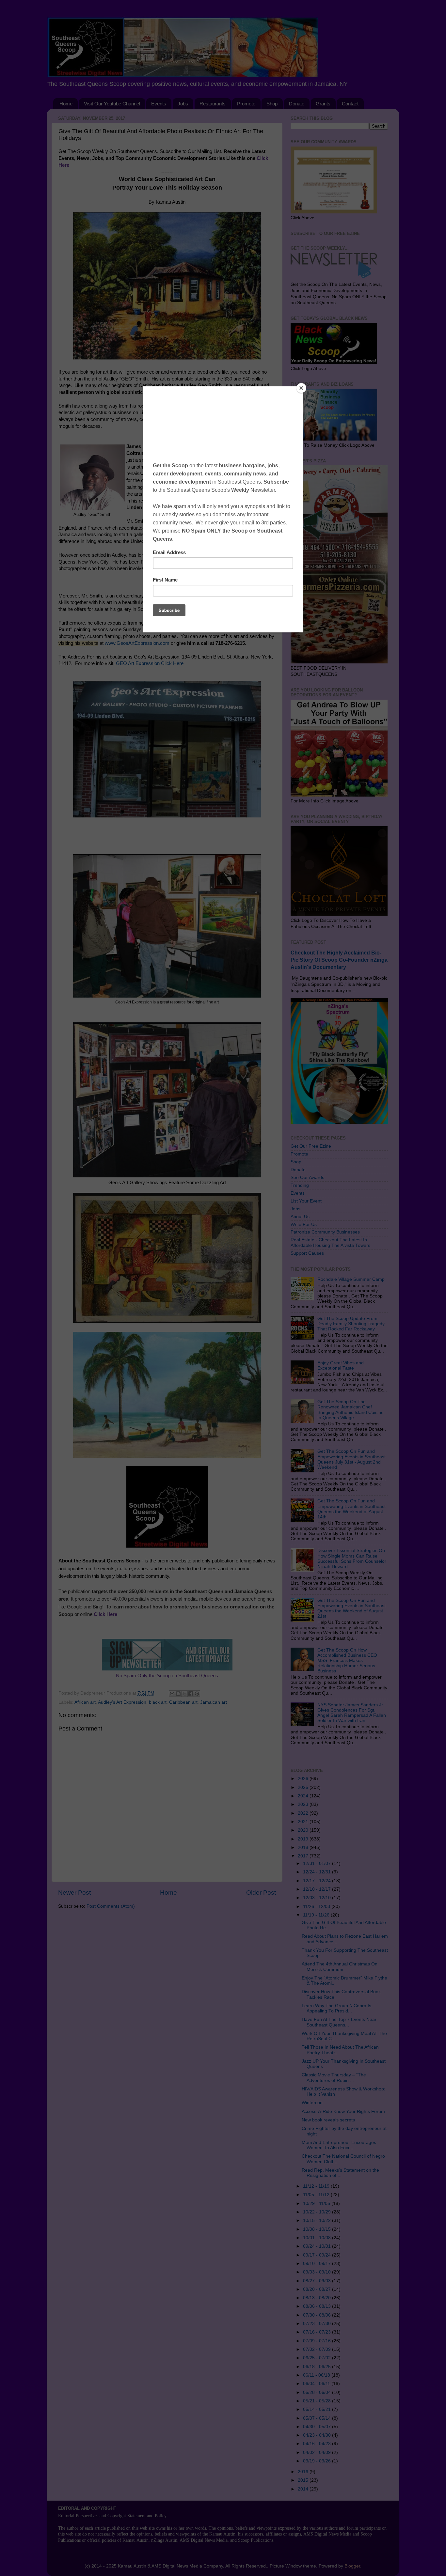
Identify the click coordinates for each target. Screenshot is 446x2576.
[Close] (301, 388)
